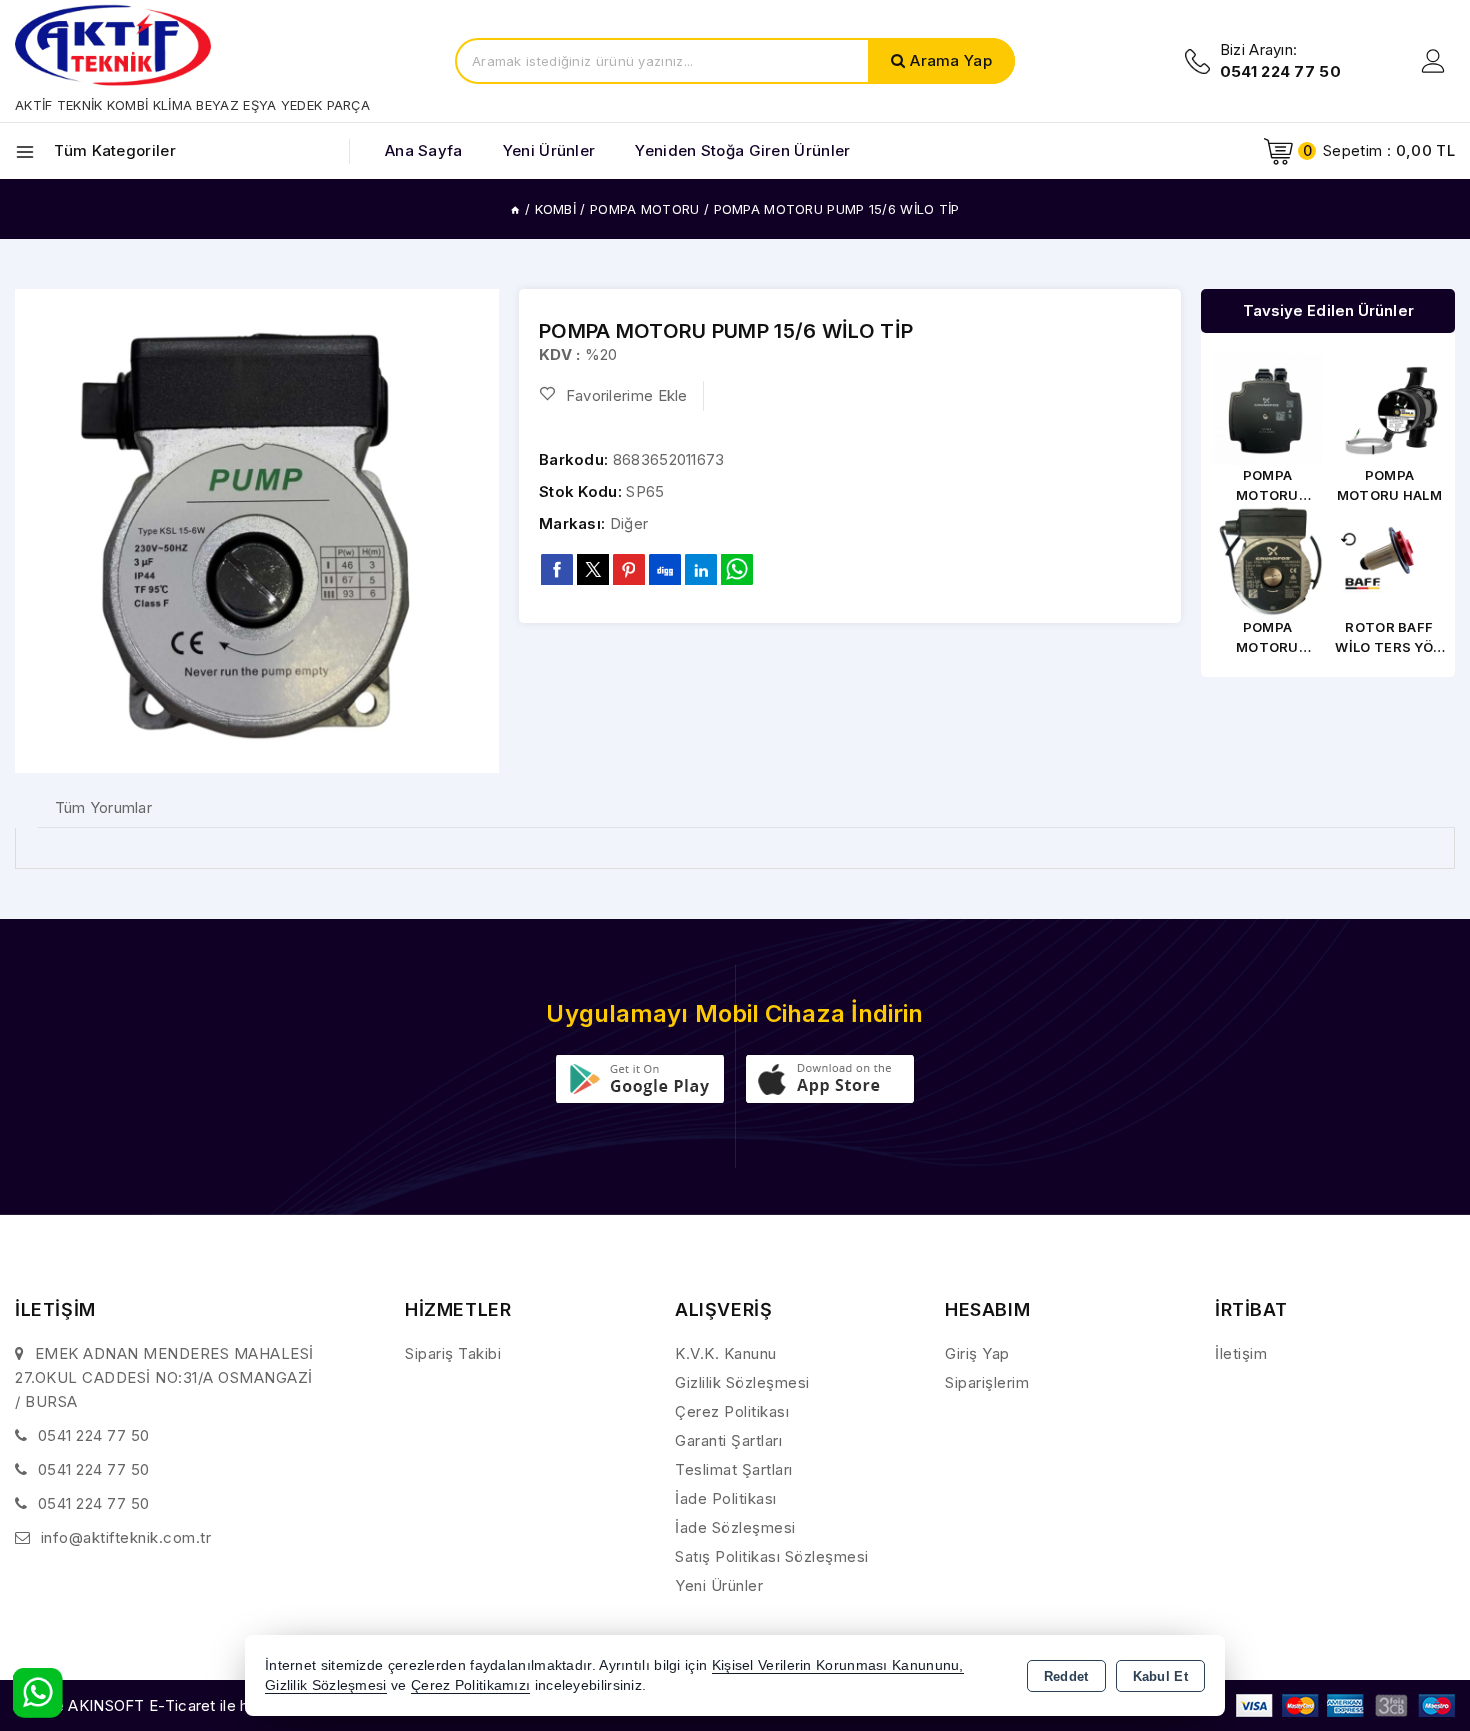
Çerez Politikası (732, 1411)
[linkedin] (701, 569)
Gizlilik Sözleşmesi (742, 1382)
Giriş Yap (977, 1353)
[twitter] (593, 569)
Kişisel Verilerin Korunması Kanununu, (838, 1665)
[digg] (665, 569)
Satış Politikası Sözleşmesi (772, 1556)
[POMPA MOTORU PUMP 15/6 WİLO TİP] (257, 531)
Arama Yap (951, 60)
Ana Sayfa (424, 150)
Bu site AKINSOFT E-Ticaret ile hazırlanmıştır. (175, 1705)
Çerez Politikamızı (470, 1685)
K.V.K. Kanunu (726, 1353)
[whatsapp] (737, 569)
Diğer (629, 523)
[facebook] (557, 569)
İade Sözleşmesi (735, 1527)
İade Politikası (726, 1498)
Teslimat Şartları (734, 1469)
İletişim (1241, 1353)
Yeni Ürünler (719, 1585)
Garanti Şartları (728, 1440)
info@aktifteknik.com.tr (126, 1537)
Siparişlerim (987, 1382)
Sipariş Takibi (453, 1353)
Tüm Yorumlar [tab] (104, 807)
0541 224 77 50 (94, 1435)
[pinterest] (629, 569)
